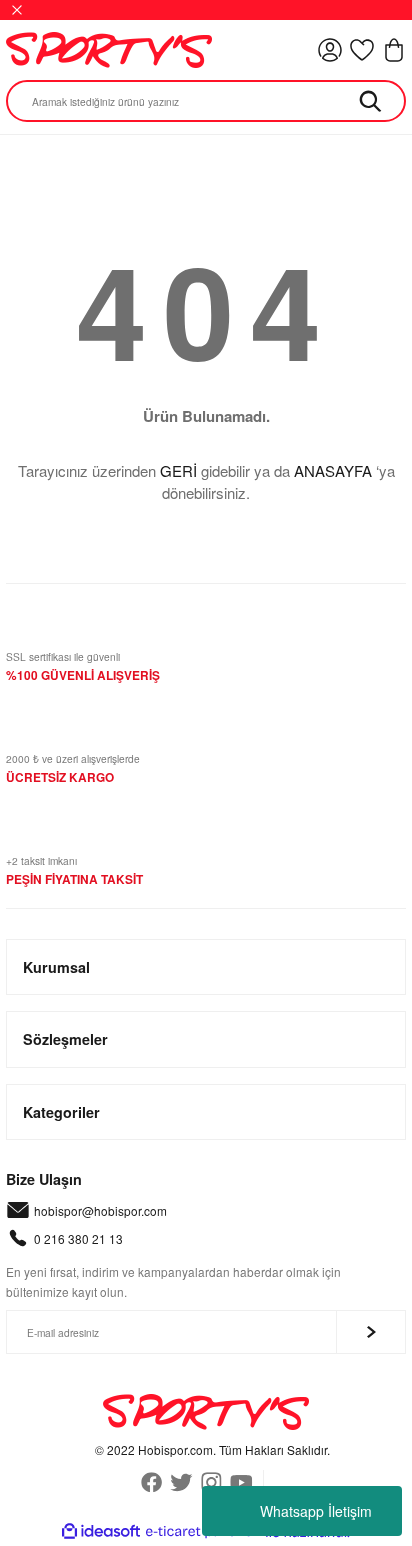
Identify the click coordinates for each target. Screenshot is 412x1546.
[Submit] (371, 1332)
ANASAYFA (333, 470)
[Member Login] (330, 50)
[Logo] (109, 50)
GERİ (178, 470)
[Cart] (394, 50)
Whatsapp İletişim (316, 1511)
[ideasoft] (101, 1532)
